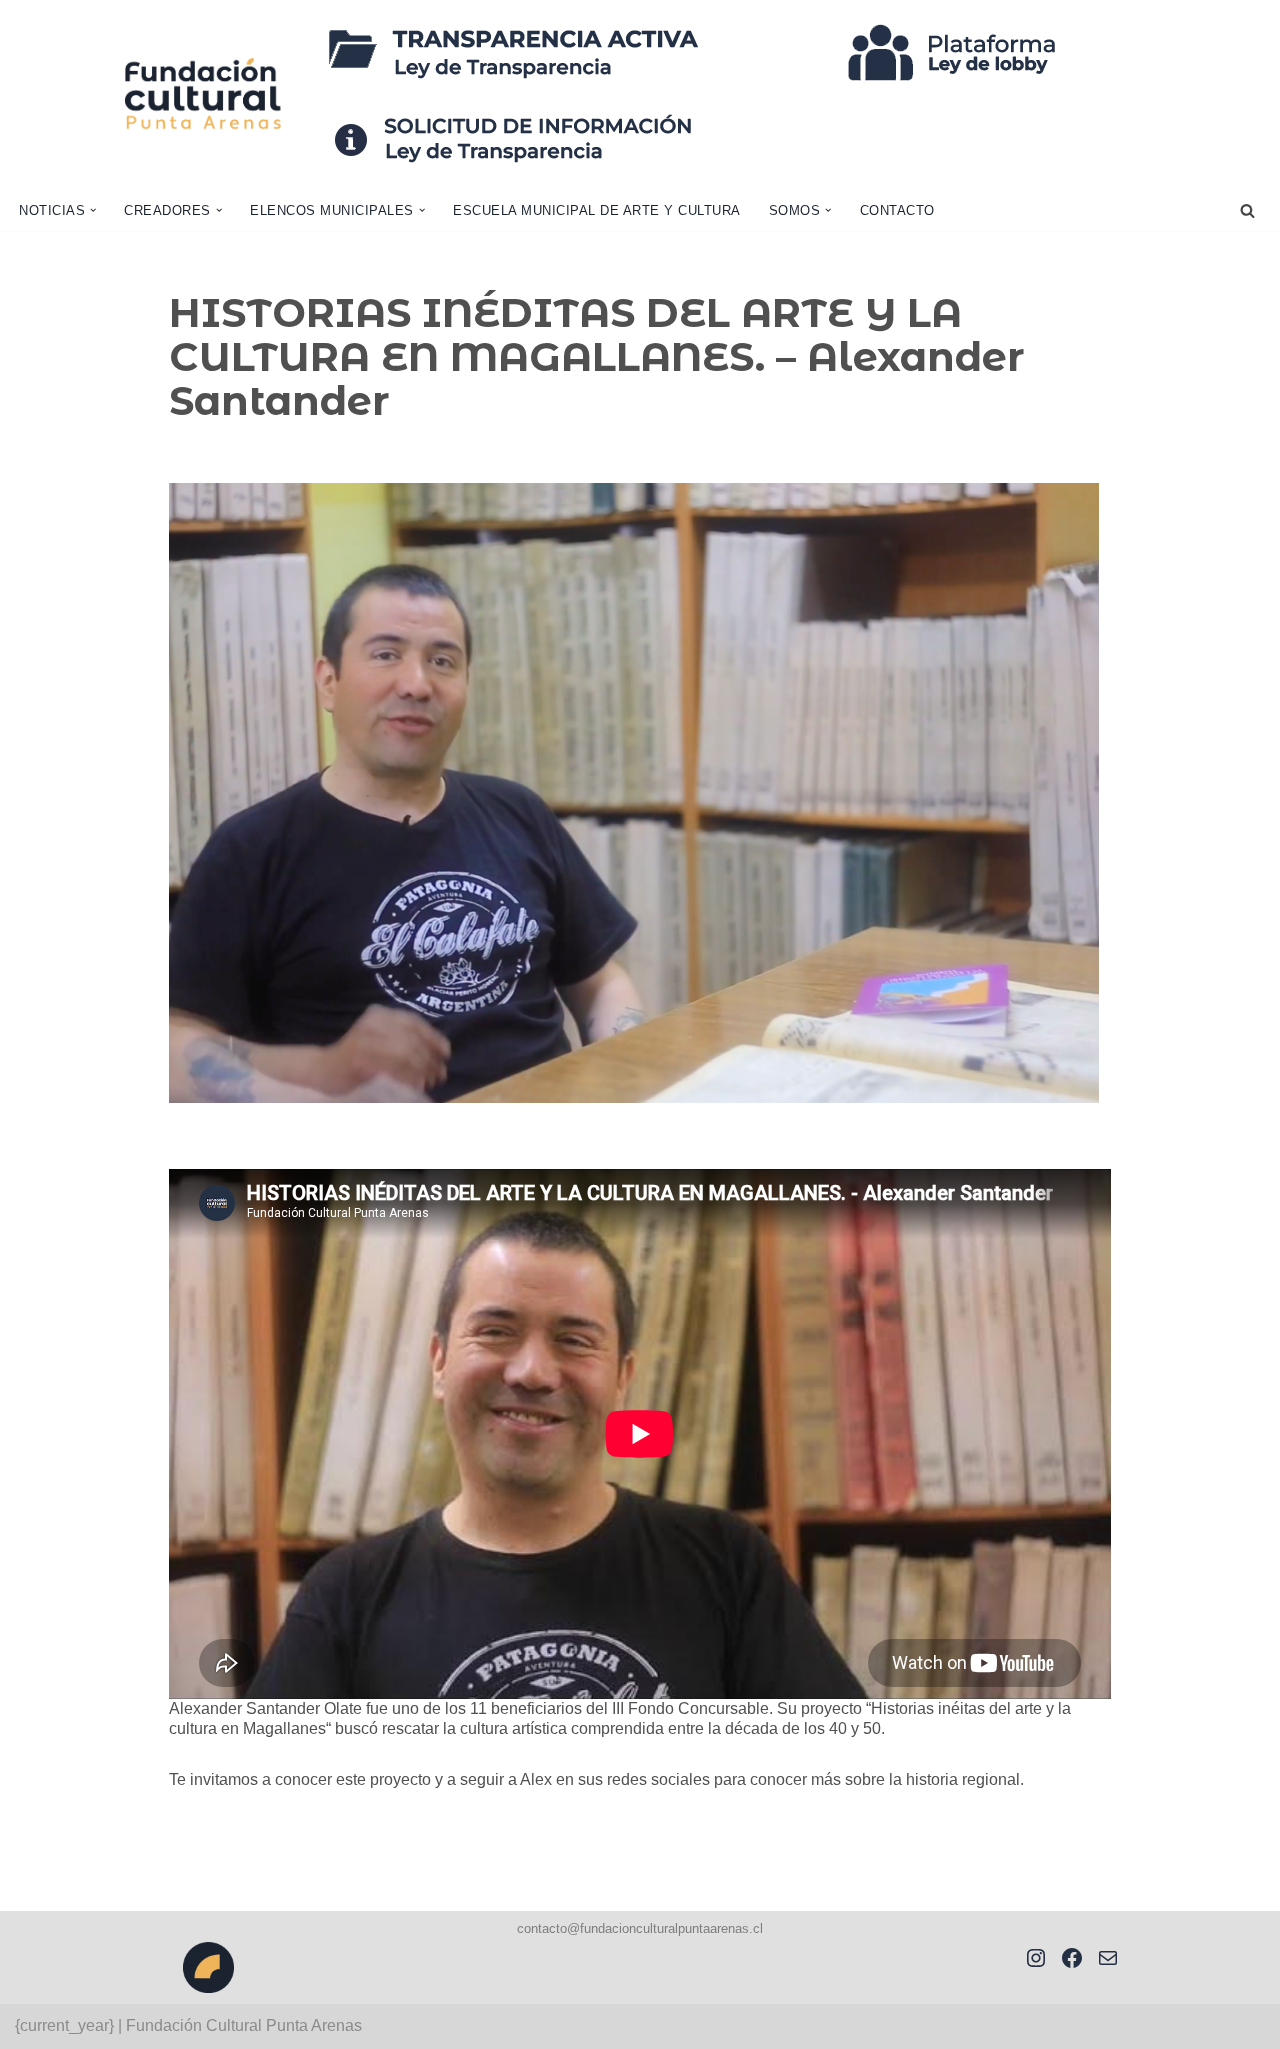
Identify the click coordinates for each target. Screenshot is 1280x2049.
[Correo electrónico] (1108, 1958)
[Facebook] (1072, 1958)
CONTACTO (897, 210)
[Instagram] (1036, 1958)
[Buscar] (1247, 210)
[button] (93, 210)
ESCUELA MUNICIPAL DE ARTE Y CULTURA (597, 210)
